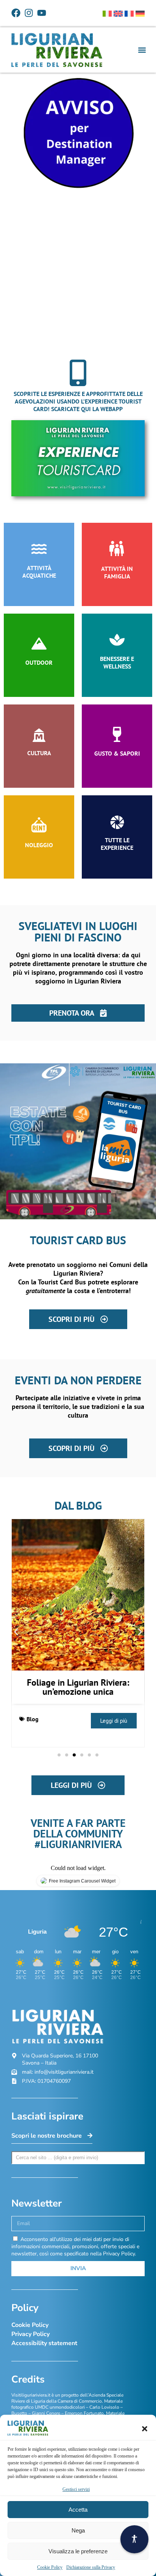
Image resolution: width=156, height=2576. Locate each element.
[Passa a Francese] (129, 14)
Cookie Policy (50, 2567)
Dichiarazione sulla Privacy (91, 2567)
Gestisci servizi (76, 2489)
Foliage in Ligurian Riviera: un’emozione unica (78, 1687)
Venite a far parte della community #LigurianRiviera (78, 1833)
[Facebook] (16, 13)
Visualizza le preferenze (78, 2551)
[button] (145, 2429)
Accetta (78, 2510)
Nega (78, 2530)
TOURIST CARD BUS (78, 1240)
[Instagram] (29, 13)
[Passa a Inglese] (118, 14)
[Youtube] (42, 13)
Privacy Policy (30, 2334)
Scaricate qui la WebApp (87, 409)
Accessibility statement (44, 2343)
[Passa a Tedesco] (140, 14)
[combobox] (78, 2158)
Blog (33, 1719)
